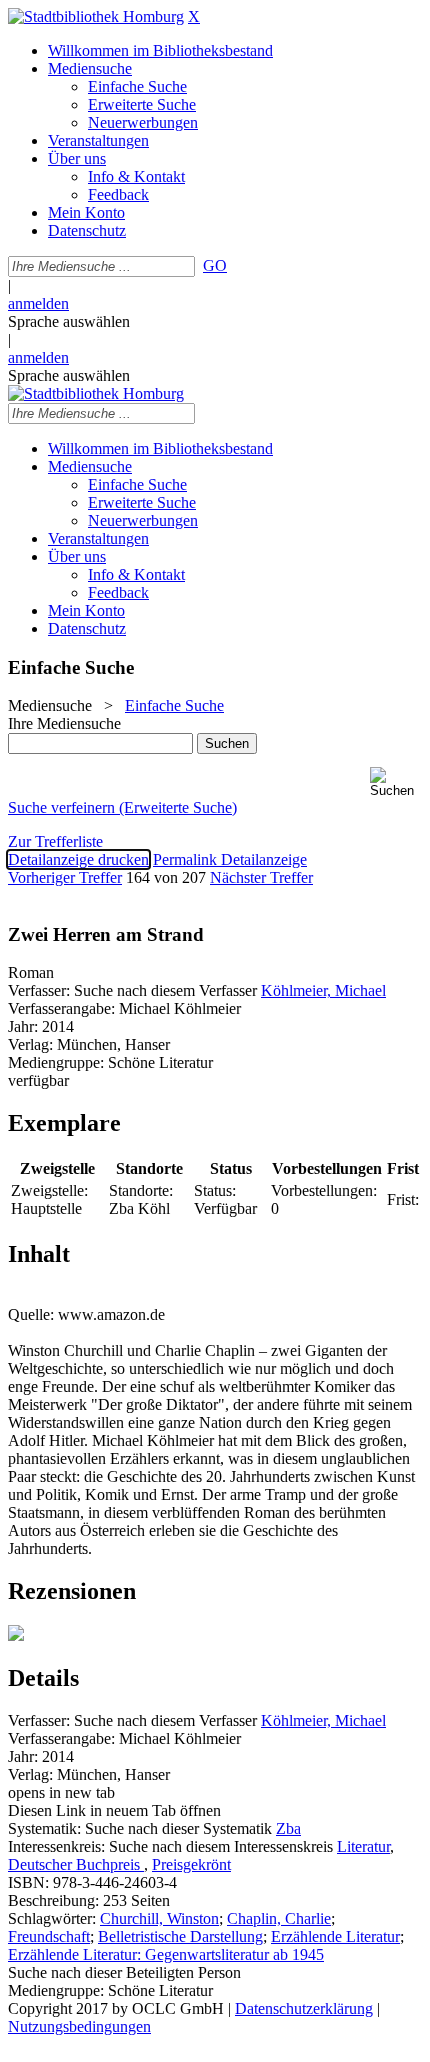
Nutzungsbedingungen (79, 2026)
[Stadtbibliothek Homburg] (96, 16)
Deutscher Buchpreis (76, 1864)
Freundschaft (49, 1936)
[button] (396, 782)
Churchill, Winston (159, 1918)
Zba (288, 1828)
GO (215, 265)
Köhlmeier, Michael (323, 990)
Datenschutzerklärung (304, 2008)
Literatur (363, 1846)
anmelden (38, 303)
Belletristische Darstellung (180, 1936)
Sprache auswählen (69, 321)
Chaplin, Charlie (279, 1918)
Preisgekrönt (191, 1864)
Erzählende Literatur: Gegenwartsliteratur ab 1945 (166, 1954)
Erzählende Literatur (335, 1936)
